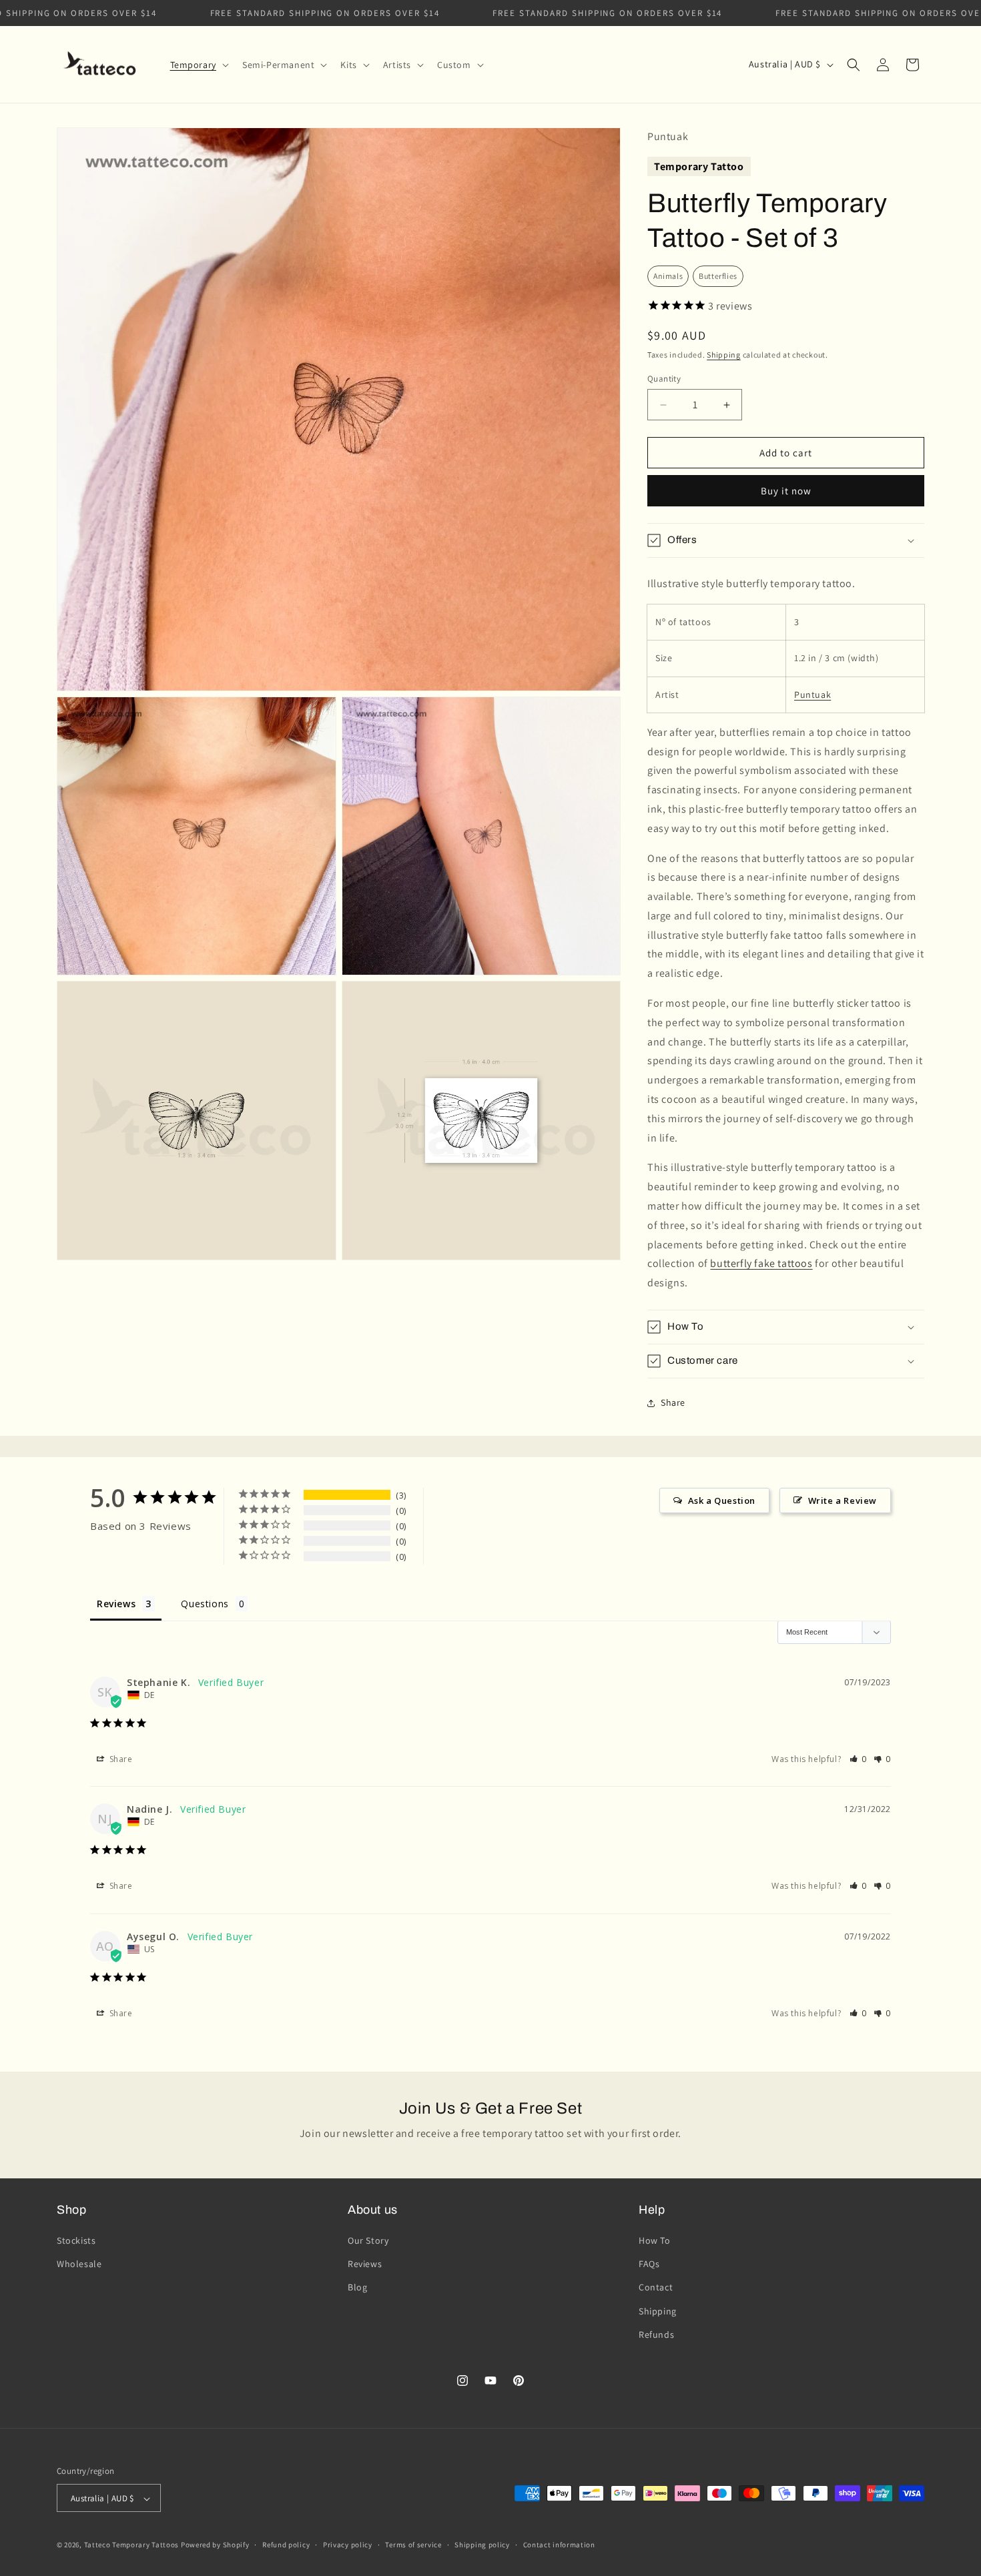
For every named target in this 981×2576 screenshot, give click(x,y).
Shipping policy (482, 2545)
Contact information (559, 2545)
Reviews (365, 2264)
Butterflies (718, 276)
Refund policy (286, 2545)
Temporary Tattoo (699, 166)
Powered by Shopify (215, 2545)
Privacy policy (348, 2545)
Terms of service (413, 2545)
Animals (668, 276)
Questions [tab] (205, 1604)
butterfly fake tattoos (761, 1263)
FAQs (649, 2264)
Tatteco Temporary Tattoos (132, 2545)
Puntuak (812, 695)
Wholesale (79, 2264)
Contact (656, 2288)
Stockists (76, 2240)
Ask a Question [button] (722, 1500)
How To (655, 2240)
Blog (357, 2288)
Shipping (724, 355)
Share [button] (673, 1402)
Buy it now (786, 491)
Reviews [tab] (116, 1604)
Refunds (656, 2334)
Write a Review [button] (843, 1500)
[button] (198, 65)
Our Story (368, 2240)
